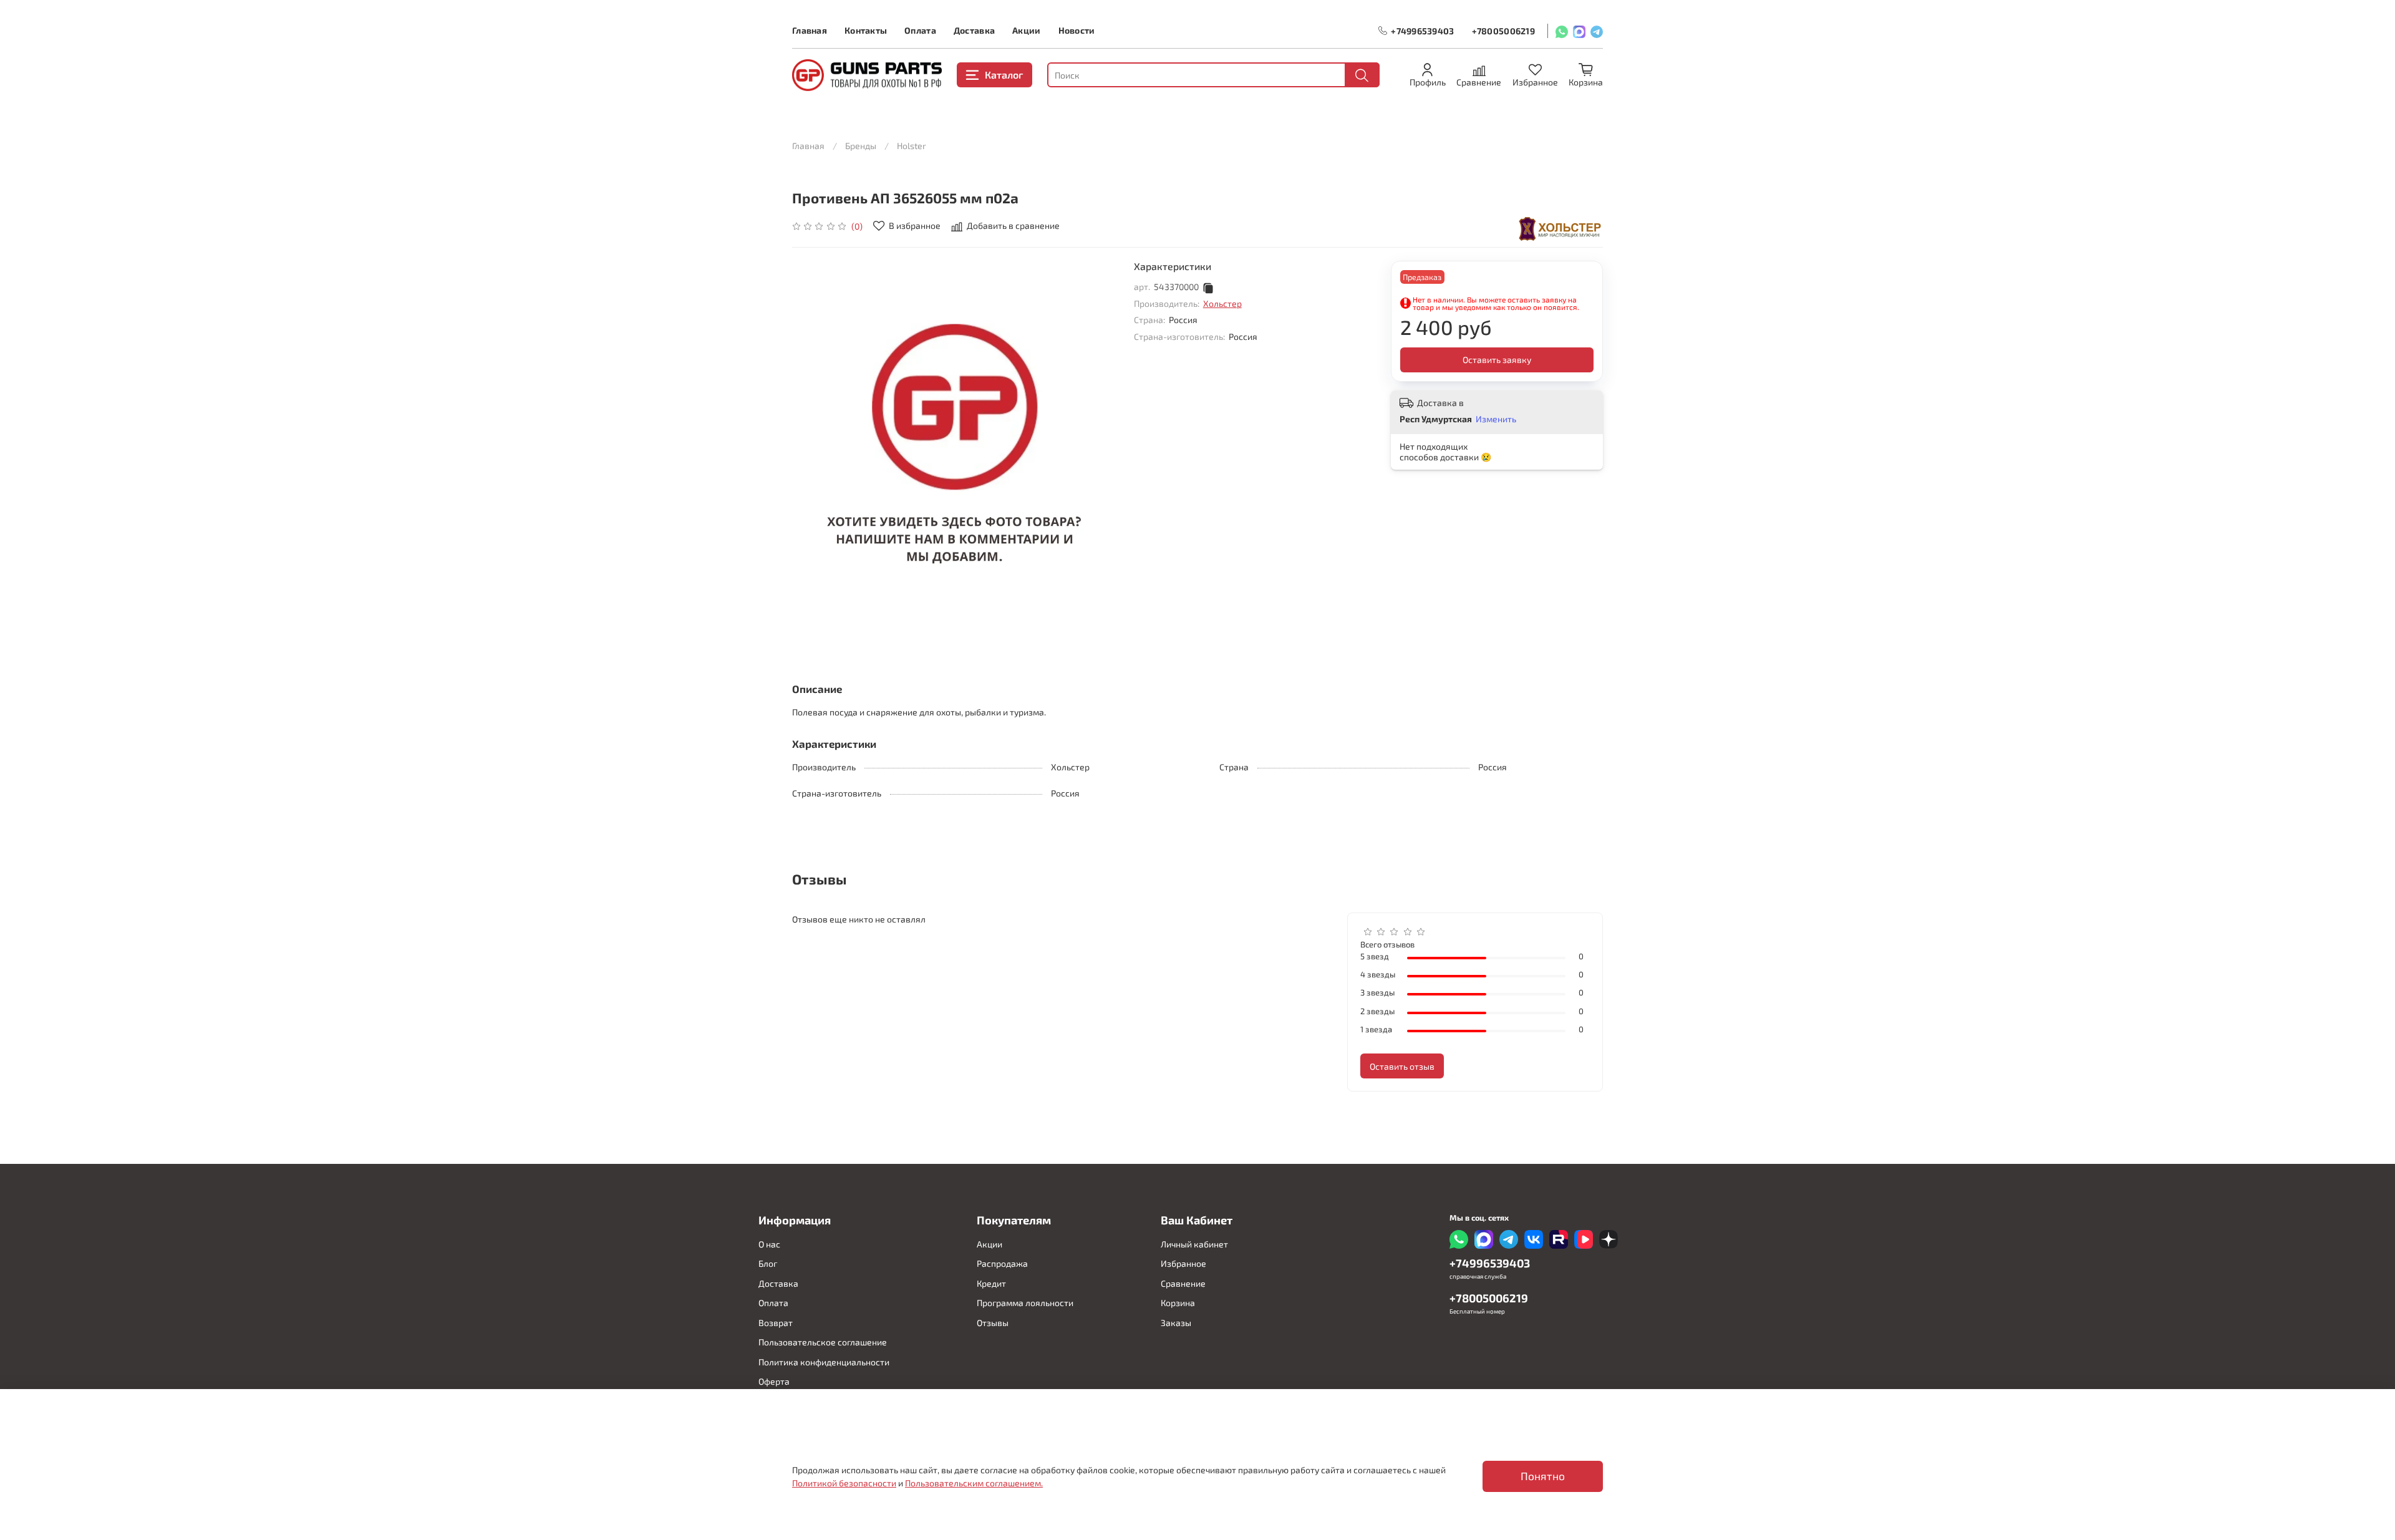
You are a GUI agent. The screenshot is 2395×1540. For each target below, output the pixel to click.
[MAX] (1579, 31)
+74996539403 (1422, 31)
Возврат (776, 1323)
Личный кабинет (1194, 1244)
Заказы (1176, 1323)
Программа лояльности (1025, 1303)
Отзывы (993, 1323)
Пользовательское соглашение (823, 1342)
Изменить (1496, 419)
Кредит (991, 1283)
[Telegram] (1597, 31)
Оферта (774, 1381)
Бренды (861, 146)
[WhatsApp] (1562, 31)
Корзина (1178, 1303)
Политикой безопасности (844, 1483)
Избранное (1183, 1263)
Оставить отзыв (1402, 1066)
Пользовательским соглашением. (974, 1483)
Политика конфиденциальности (824, 1362)
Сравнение (1183, 1283)
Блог (768, 1263)
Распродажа (1002, 1263)
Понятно (1543, 1476)
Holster (912, 146)
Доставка (974, 30)
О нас (769, 1244)
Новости (1077, 30)
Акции (1026, 30)
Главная (810, 30)
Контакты (866, 30)
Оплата (920, 30)
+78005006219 (1503, 31)
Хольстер (1222, 303)
